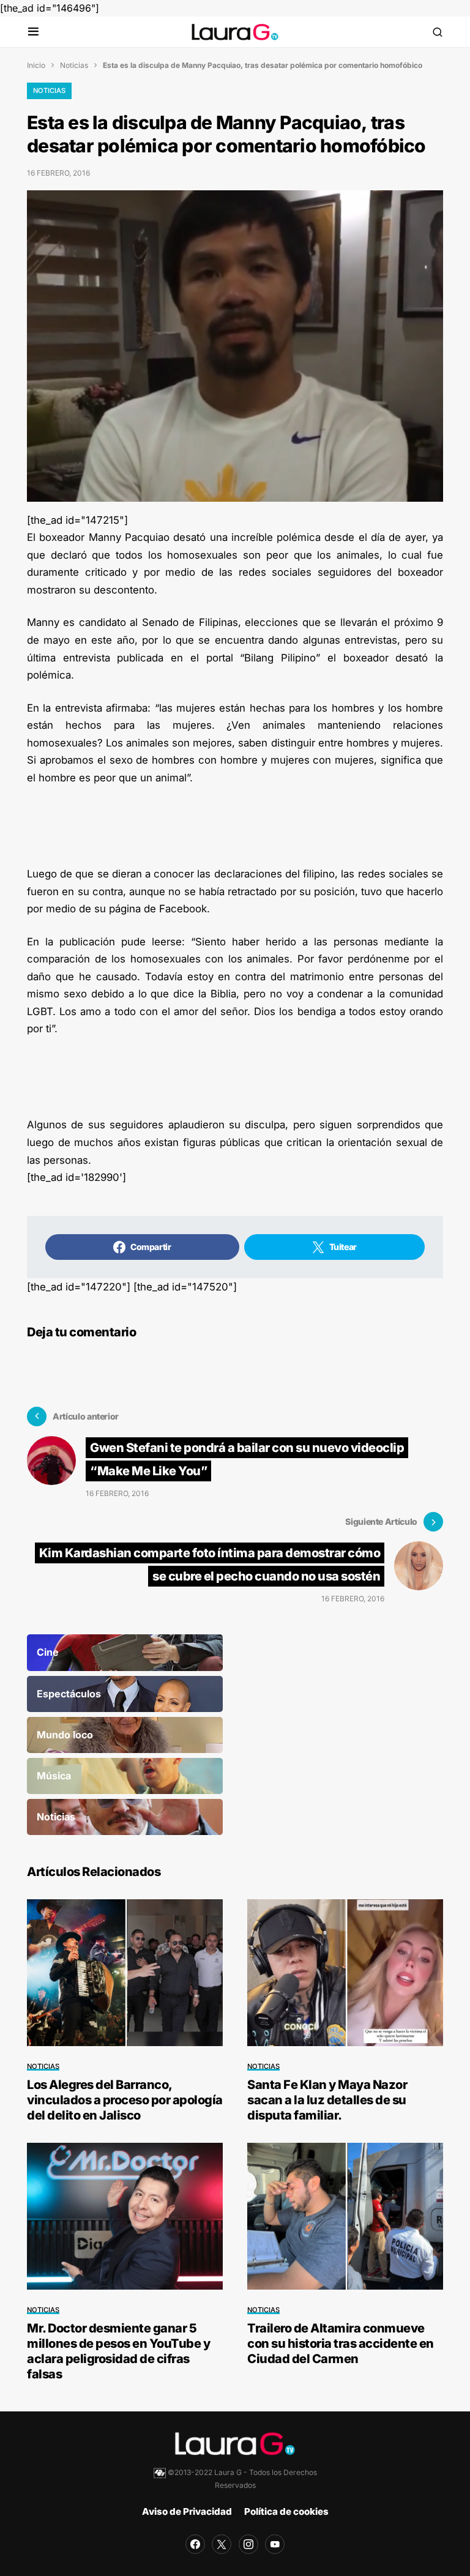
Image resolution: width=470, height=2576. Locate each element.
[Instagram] (248, 2544)
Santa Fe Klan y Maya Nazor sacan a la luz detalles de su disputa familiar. (327, 2100)
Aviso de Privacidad (187, 2511)
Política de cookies (286, 2511)
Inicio (36, 65)
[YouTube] (275, 2544)
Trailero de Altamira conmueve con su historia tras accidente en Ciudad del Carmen (341, 2343)
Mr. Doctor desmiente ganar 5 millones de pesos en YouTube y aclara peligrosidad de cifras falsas (118, 2351)
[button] (33, 32)
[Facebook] (195, 2544)
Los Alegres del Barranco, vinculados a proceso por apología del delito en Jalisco (125, 2100)
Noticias (74, 65)
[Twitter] (222, 2544)
